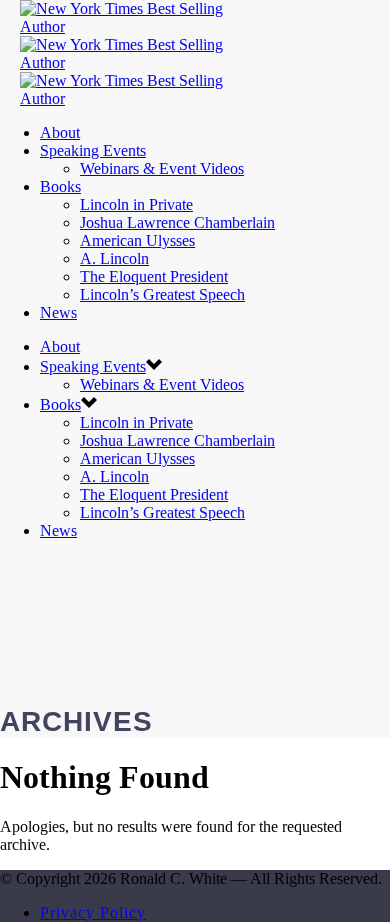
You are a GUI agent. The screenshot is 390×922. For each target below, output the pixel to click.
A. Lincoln (114, 258)
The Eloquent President (154, 276)
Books (60, 186)
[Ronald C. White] (140, 62)
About (60, 132)
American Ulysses (137, 240)
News (58, 312)
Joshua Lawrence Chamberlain (177, 222)
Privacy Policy (93, 912)
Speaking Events (93, 150)
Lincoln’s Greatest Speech (162, 294)
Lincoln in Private (136, 204)
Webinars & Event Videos (162, 168)
